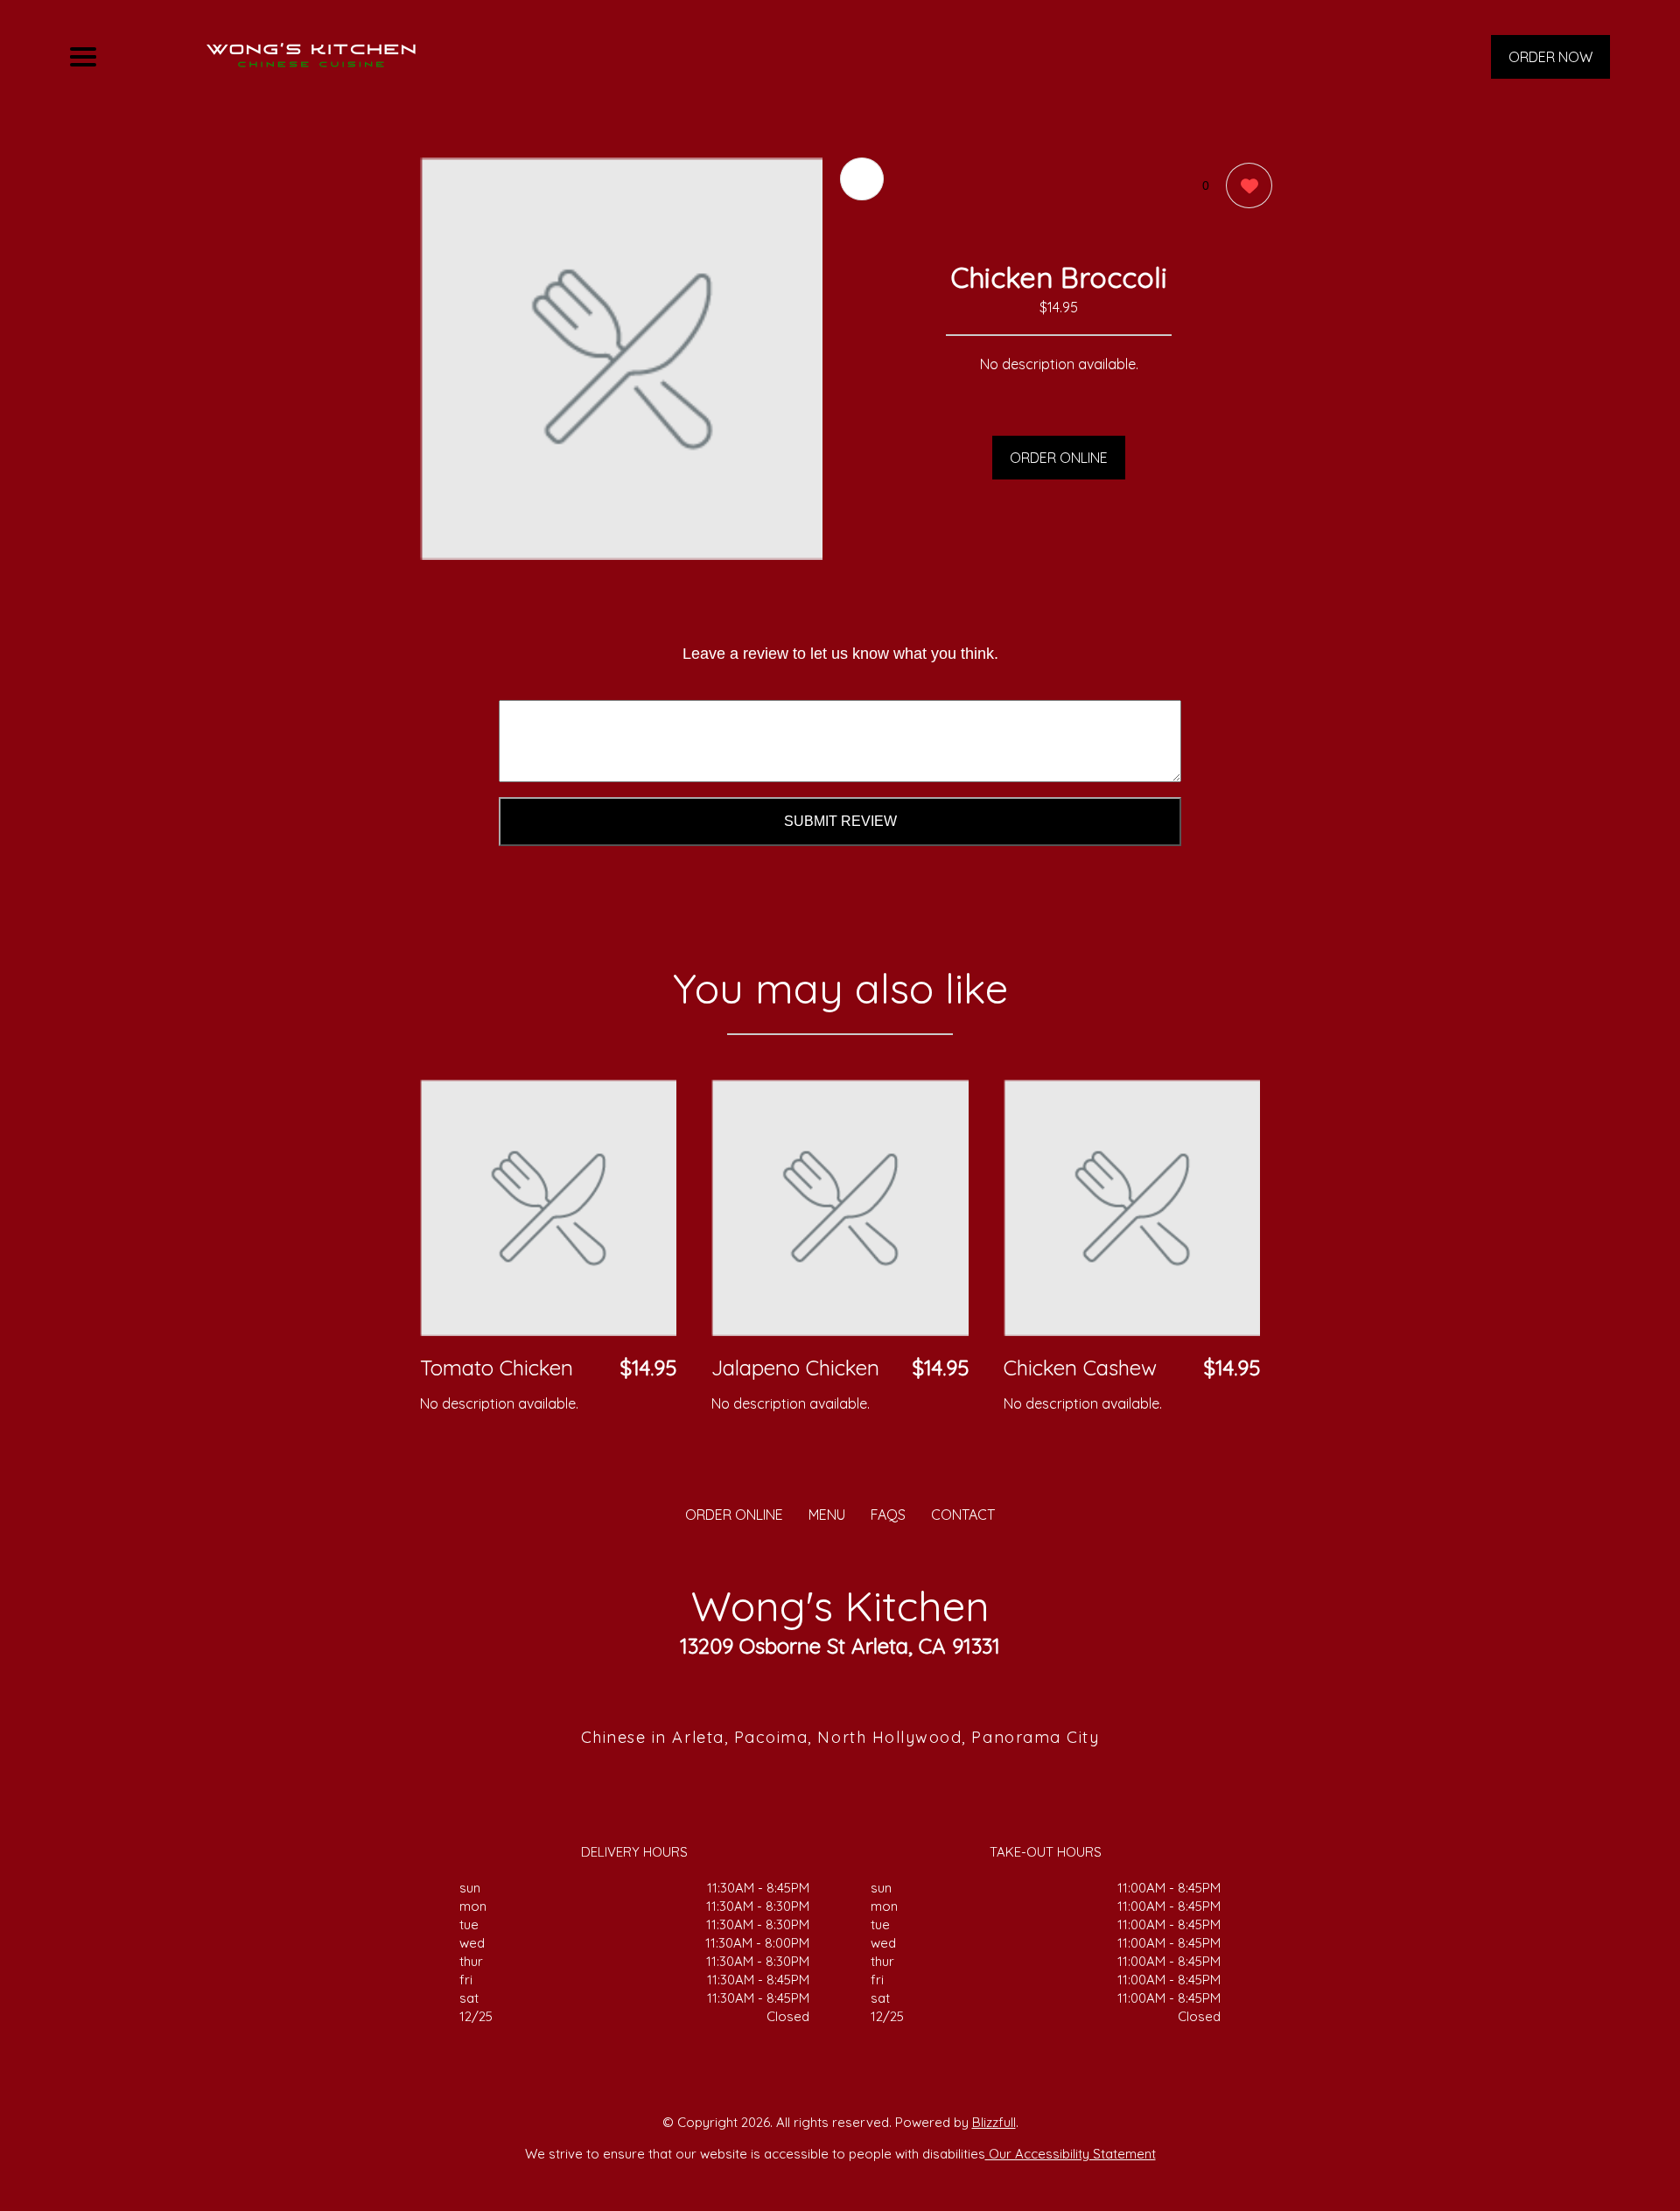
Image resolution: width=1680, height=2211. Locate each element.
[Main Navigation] (83, 57)
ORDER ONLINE (1059, 458)
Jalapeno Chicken (795, 1368)
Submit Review (840, 821)
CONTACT (963, 1515)
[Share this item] (862, 179)
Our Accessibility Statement (1071, 2154)
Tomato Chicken (497, 1368)
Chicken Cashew (1080, 1368)
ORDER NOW (1550, 57)
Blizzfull (994, 2122)
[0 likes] (1245, 185)
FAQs (888, 1515)
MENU (827, 1515)
